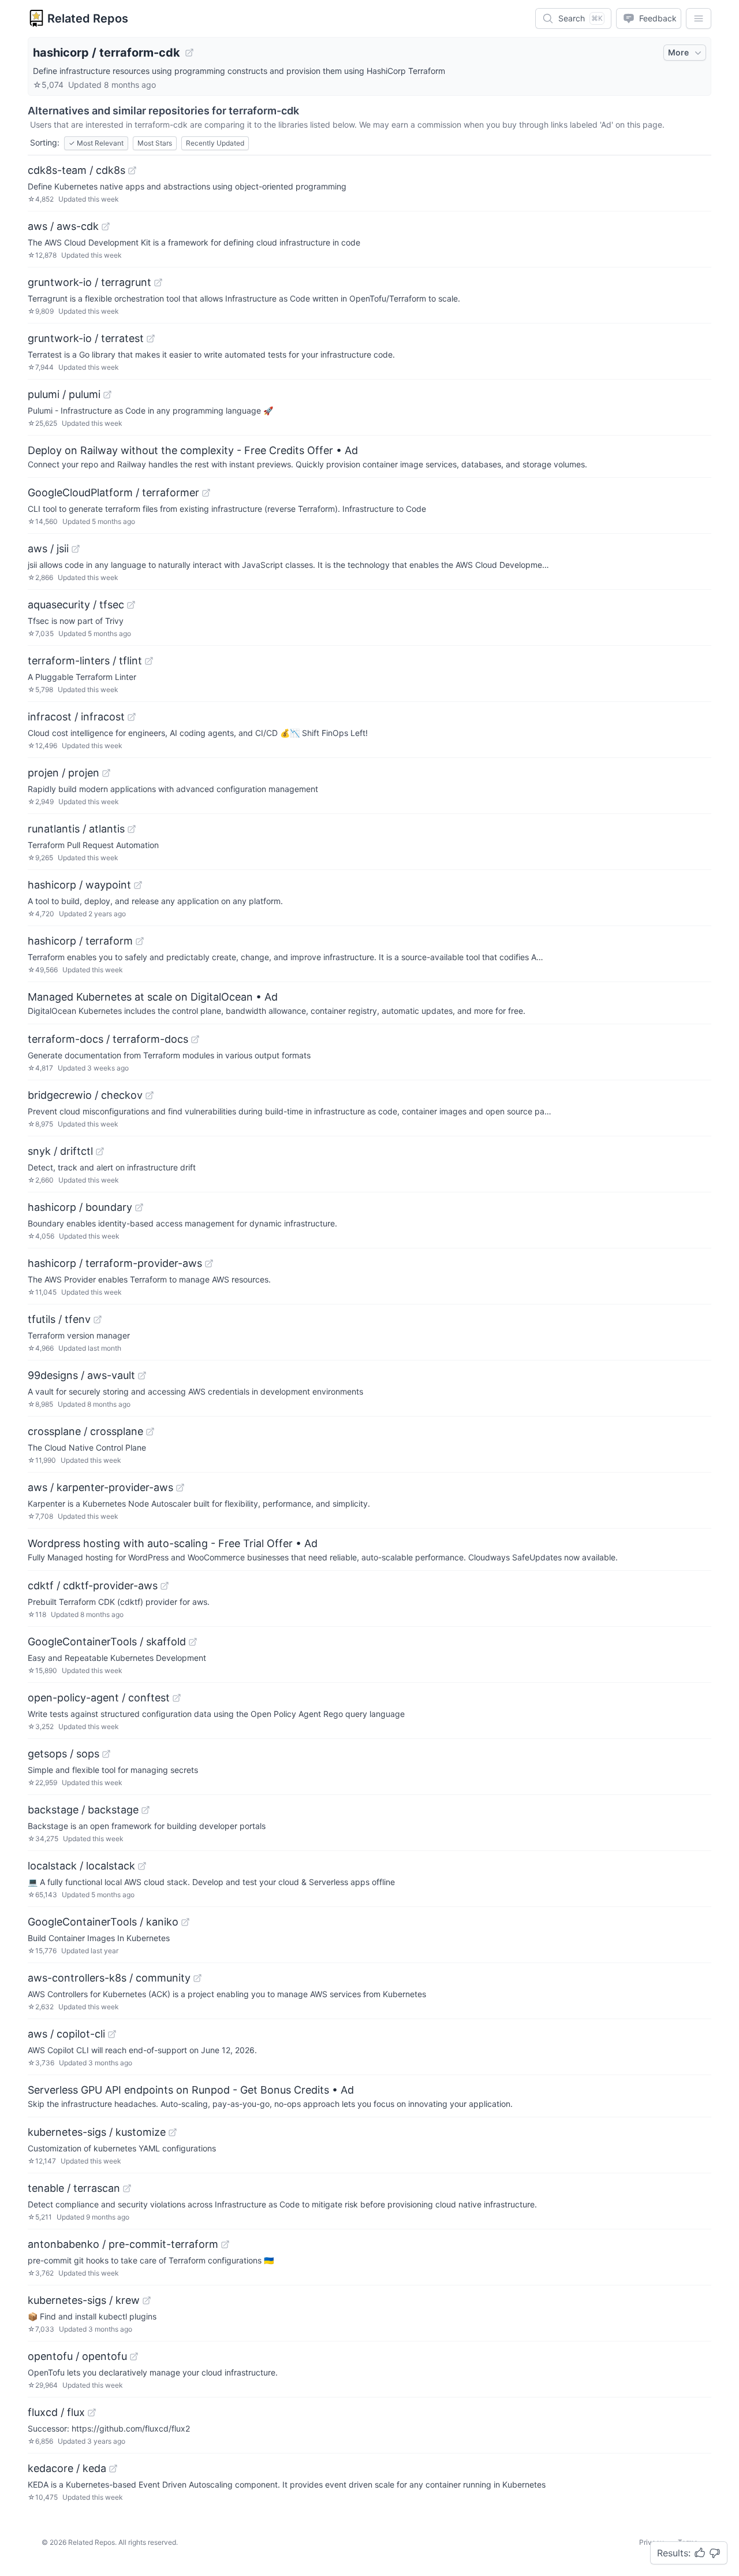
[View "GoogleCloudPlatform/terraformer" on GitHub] (206, 493)
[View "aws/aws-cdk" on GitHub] (106, 226)
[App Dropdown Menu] (699, 18)
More (678, 52)
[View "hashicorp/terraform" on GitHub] (140, 941)
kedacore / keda (67, 2468)
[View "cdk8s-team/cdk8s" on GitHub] (132, 170)
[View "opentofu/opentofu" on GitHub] (134, 2356)
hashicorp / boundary (80, 1207)
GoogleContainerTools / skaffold (107, 1642)
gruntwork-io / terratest (86, 338)
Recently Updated (215, 143)
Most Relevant (96, 143)
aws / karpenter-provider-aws (100, 1487)
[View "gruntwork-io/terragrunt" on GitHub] (158, 282)
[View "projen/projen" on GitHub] (106, 773)
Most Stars (155, 143)
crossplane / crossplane (85, 1431)
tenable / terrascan (74, 2188)
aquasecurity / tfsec (76, 605)
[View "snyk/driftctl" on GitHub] (100, 1151)
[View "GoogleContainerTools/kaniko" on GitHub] (185, 1922)
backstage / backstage (83, 1810)
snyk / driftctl (60, 1151)
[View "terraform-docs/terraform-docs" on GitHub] (195, 1039)
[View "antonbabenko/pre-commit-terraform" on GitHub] (225, 2244)
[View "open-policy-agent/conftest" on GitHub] (177, 1698)
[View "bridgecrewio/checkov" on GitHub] (150, 1095)
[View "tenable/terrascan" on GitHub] (127, 2188)
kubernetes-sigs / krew (84, 2300)
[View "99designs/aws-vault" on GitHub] (142, 1376)
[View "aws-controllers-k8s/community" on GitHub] (197, 1978)
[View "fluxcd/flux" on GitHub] (92, 2413)
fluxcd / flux (56, 2412)
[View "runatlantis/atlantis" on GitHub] (132, 829)
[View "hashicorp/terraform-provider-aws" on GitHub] (209, 1263)
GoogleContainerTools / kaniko (103, 1922)
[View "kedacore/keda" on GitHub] (113, 2469)
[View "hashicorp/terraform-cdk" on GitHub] (189, 53)
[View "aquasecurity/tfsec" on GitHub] (131, 605)
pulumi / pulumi (64, 394)
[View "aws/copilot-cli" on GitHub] (112, 2034)
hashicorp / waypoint (79, 885)
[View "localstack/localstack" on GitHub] (142, 1866)
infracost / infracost (76, 717)
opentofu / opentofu (77, 2356)
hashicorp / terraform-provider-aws (115, 1263)
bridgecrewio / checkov (85, 1095)
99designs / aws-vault (81, 1375)
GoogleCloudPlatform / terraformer (113, 492)
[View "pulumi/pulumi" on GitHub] (107, 395)
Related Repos (88, 18)
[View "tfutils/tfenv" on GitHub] (98, 1319)
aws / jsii (48, 549)
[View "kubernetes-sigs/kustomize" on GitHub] (173, 2132)
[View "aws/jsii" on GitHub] (76, 549)
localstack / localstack (81, 1866)
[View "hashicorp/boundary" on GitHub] (139, 1207)
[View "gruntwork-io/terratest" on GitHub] (151, 339)
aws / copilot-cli (66, 2034)
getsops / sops (64, 1754)
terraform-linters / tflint (85, 661)
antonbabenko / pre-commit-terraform (123, 2244)
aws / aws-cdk (63, 226)
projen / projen (64, 773)
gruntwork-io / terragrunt (89, 282)
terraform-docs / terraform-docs (108, 1039)
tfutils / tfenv (59, 1319)
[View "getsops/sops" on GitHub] (106, 1754)
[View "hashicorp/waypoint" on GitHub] (138, 885)
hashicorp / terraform (80, 941)
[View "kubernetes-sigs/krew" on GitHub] (147, 2300)
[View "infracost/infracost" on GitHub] (132, 717)
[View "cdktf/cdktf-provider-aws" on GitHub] (165, 1586)
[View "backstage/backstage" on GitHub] (145, 1810)
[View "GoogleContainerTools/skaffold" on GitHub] (193, 1642)
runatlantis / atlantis (76, 829)
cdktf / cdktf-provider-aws (93, 1586)
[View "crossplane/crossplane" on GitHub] (150, 1432)
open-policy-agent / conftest (99, 1698)
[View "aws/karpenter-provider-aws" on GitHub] (180, 1488)
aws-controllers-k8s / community (109, 1978)
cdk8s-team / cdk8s (76, 170)
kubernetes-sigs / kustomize (97, 2132)
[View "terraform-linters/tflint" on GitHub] (149, 661)
